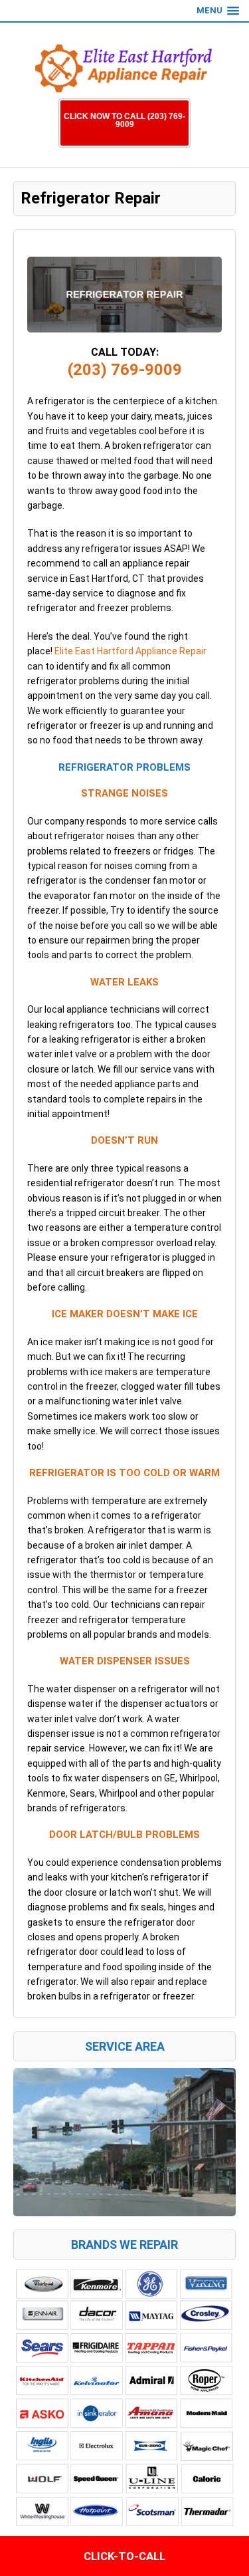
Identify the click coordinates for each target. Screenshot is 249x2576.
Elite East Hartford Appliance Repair (130, 651)
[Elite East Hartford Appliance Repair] (125, 64)
